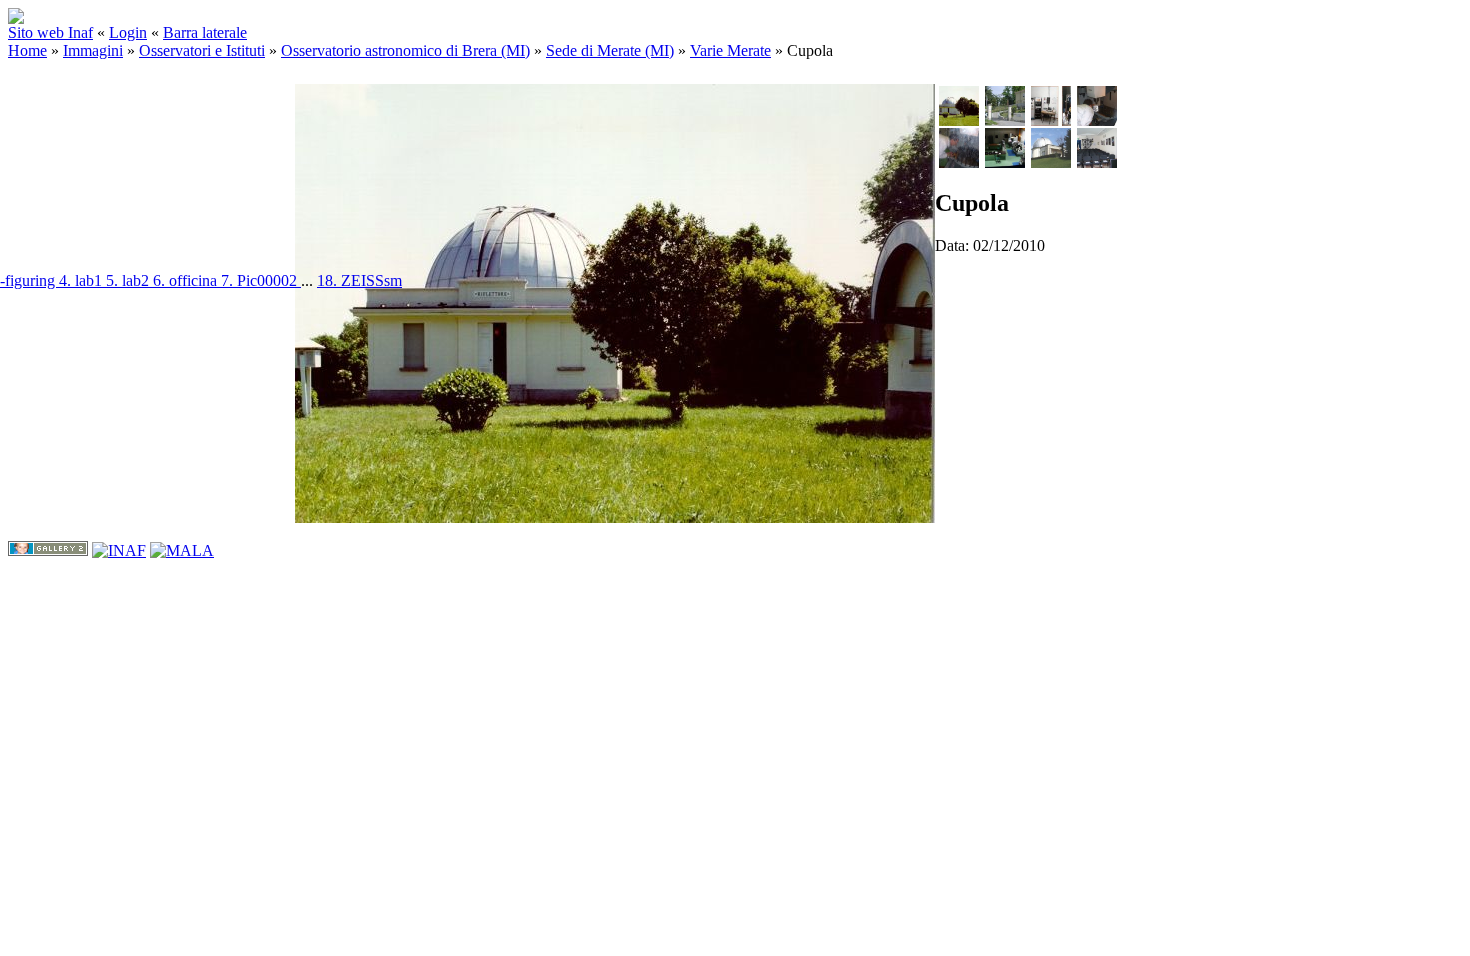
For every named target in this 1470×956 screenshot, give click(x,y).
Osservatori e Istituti (202, 50)
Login (128, 32)
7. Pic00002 (261, 280)
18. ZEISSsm (359, 280)
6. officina (187, 280)
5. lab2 (129, 280)
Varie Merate (730, 50)
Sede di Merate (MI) (610, 50)
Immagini (93, 50)
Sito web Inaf (50, 32)
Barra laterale (205, 32)
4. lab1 (82, 280)
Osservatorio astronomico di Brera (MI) (405, 50)
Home (27, 50)
